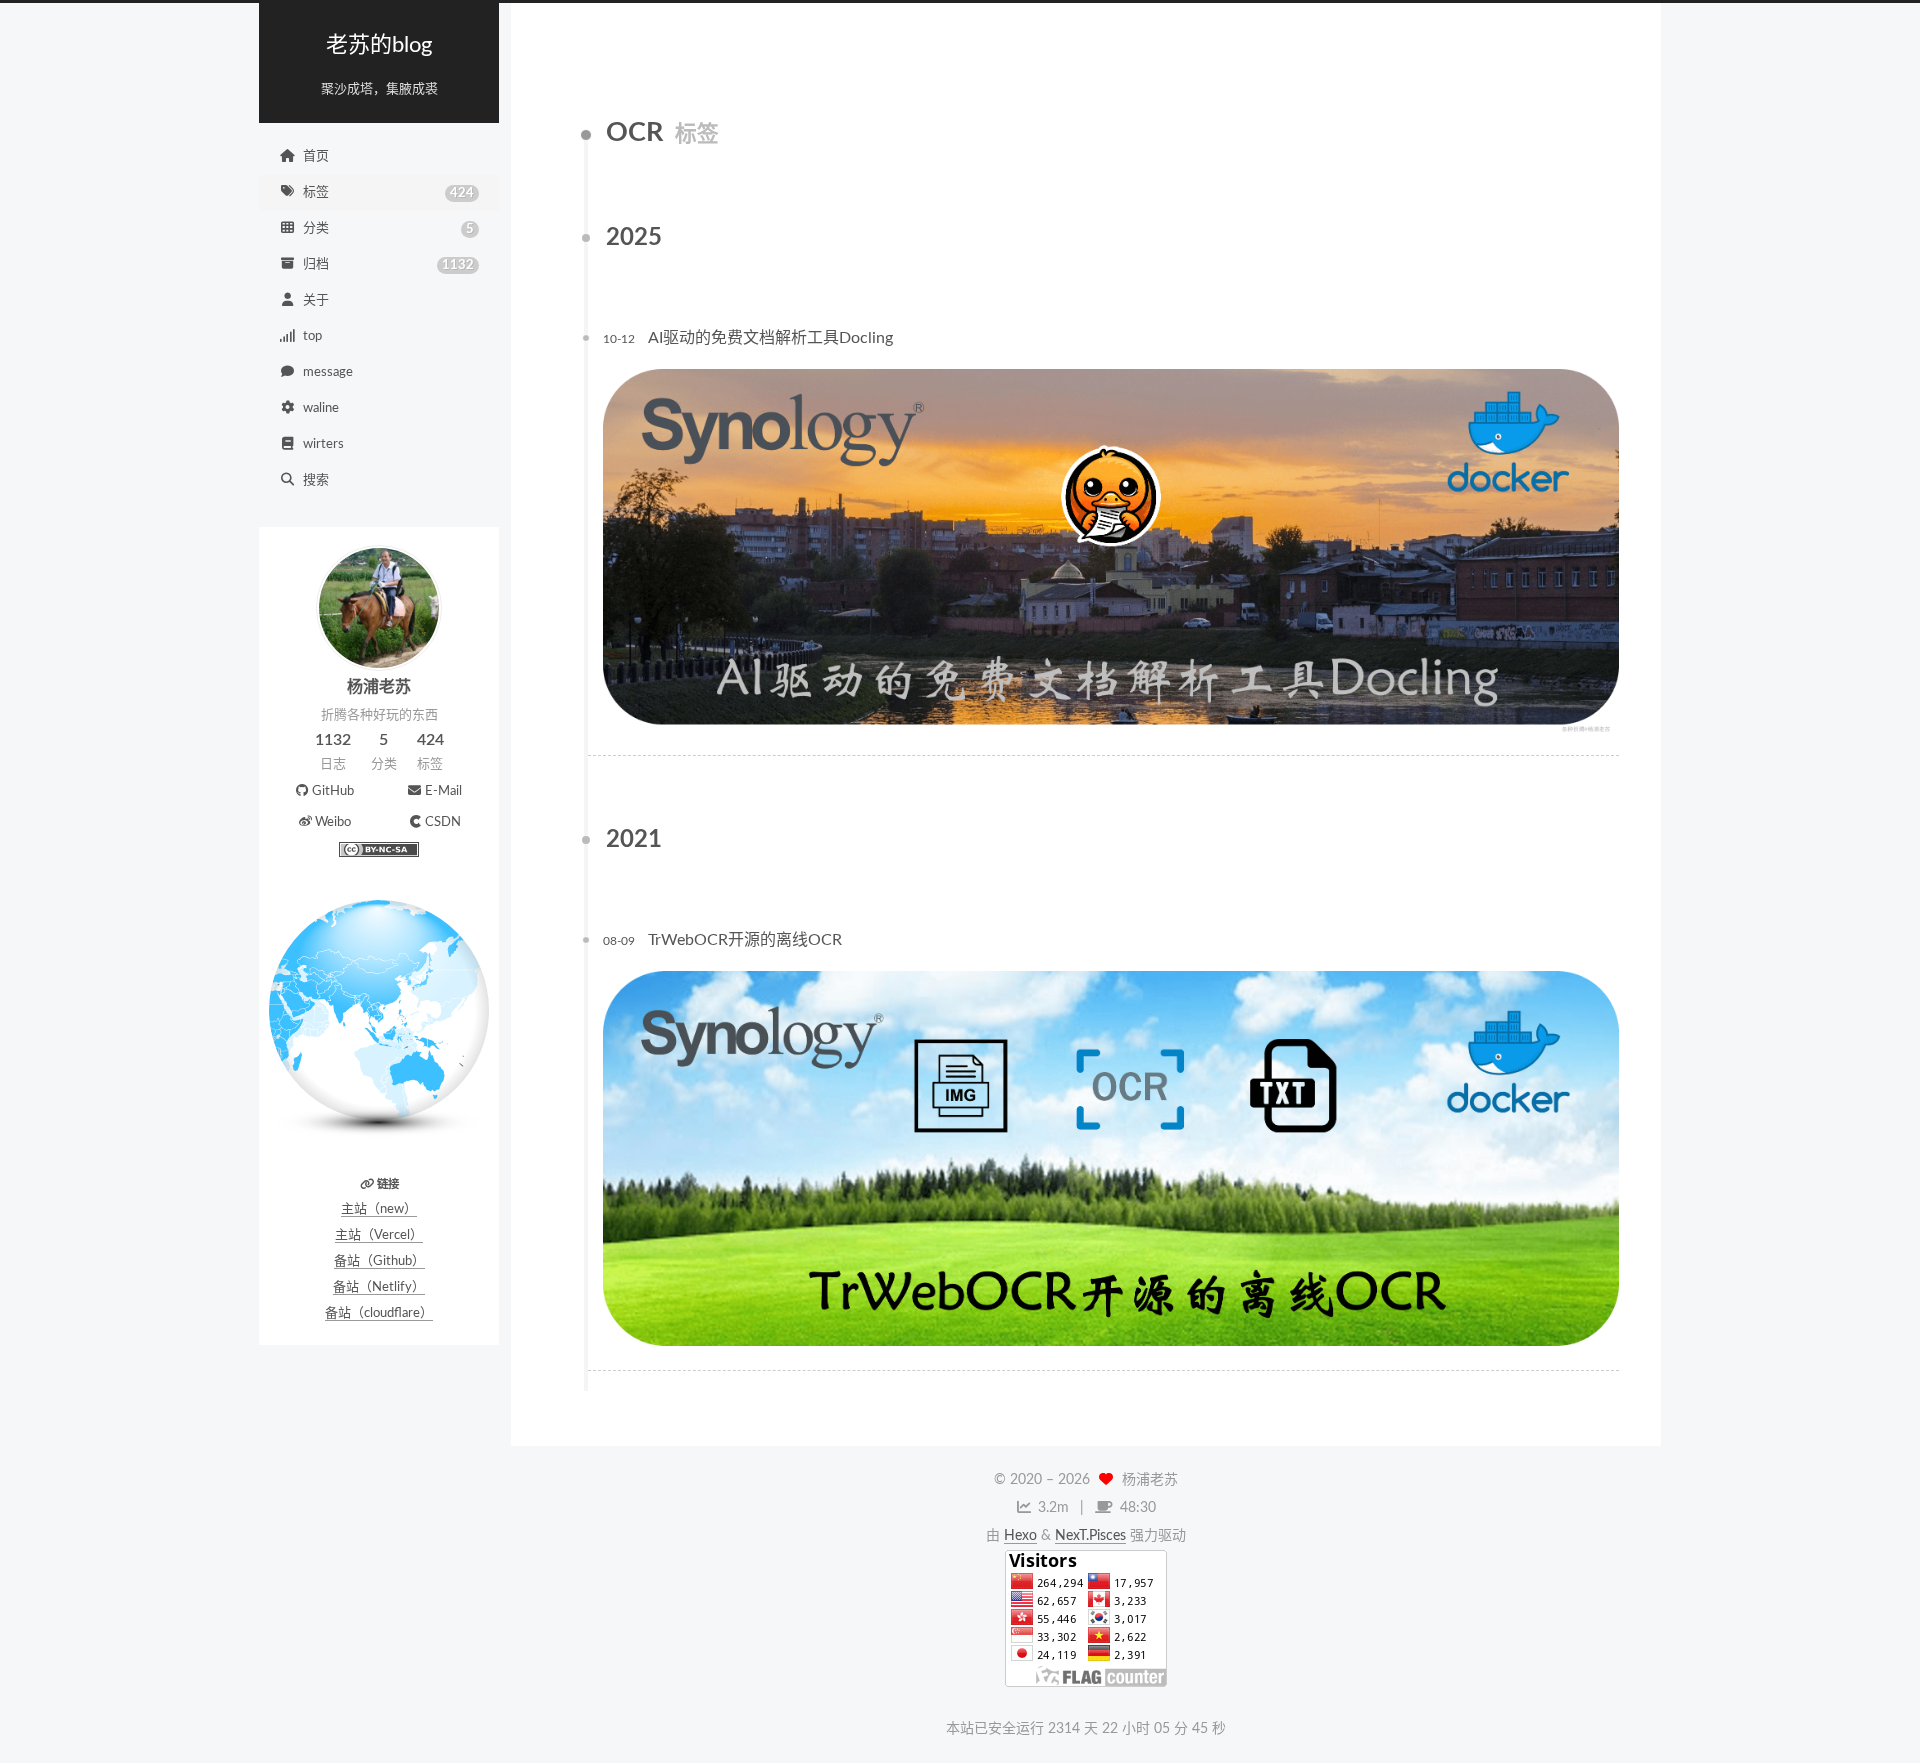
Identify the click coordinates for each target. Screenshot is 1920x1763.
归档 (388, 265)
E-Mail (443, 791)
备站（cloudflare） (379, 1313)
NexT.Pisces (1090, 1536)
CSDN (443, 822)
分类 (388, 229)
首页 (316, 156)
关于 (316, 300)
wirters (323, 444)
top (312, 336)
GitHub (333, 791)
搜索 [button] (316, 480)
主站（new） (379, 1209)
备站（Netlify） (379, 1287)
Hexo (1020, 1536)
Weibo (333, 822)
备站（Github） (379, 1261)
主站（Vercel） (379, 1235)
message (328, 372)
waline (321, 408)
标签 (388, 193)
